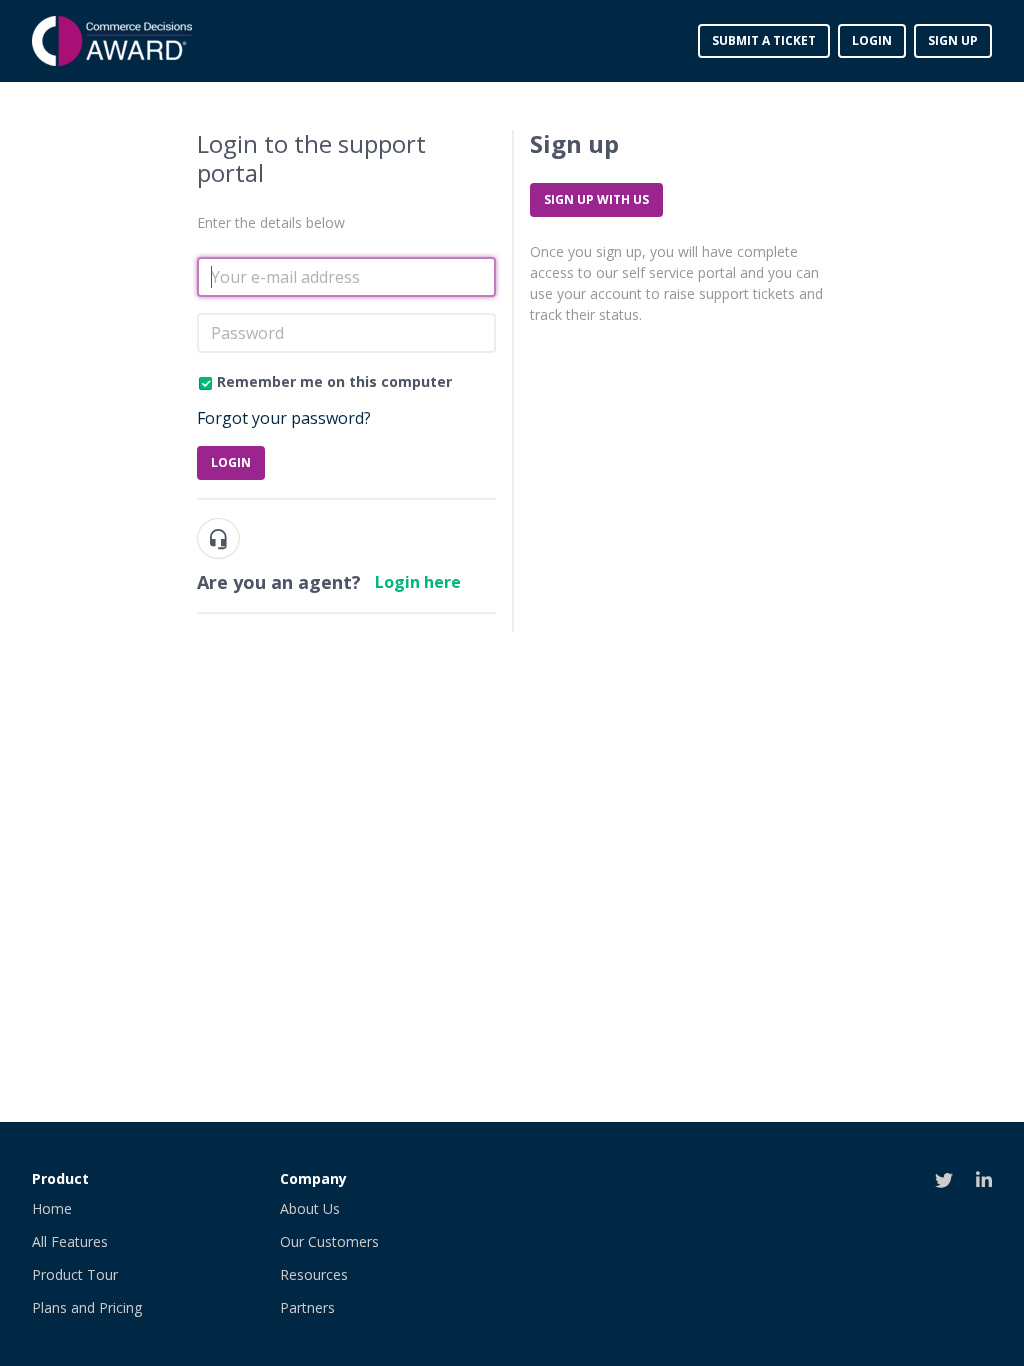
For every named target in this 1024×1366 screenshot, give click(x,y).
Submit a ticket (764, 40)
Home (52, 1208)
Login (231, 462)
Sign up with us (596, 199)
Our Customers (329, 1241)
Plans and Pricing (87, 1307)
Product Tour (75, 1274)
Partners (307, 1307)
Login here (418, 582)
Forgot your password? (284, 418)
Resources (314, 1274)
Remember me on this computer (334, 381)
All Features (70, 1241)
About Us (310, 1208)
